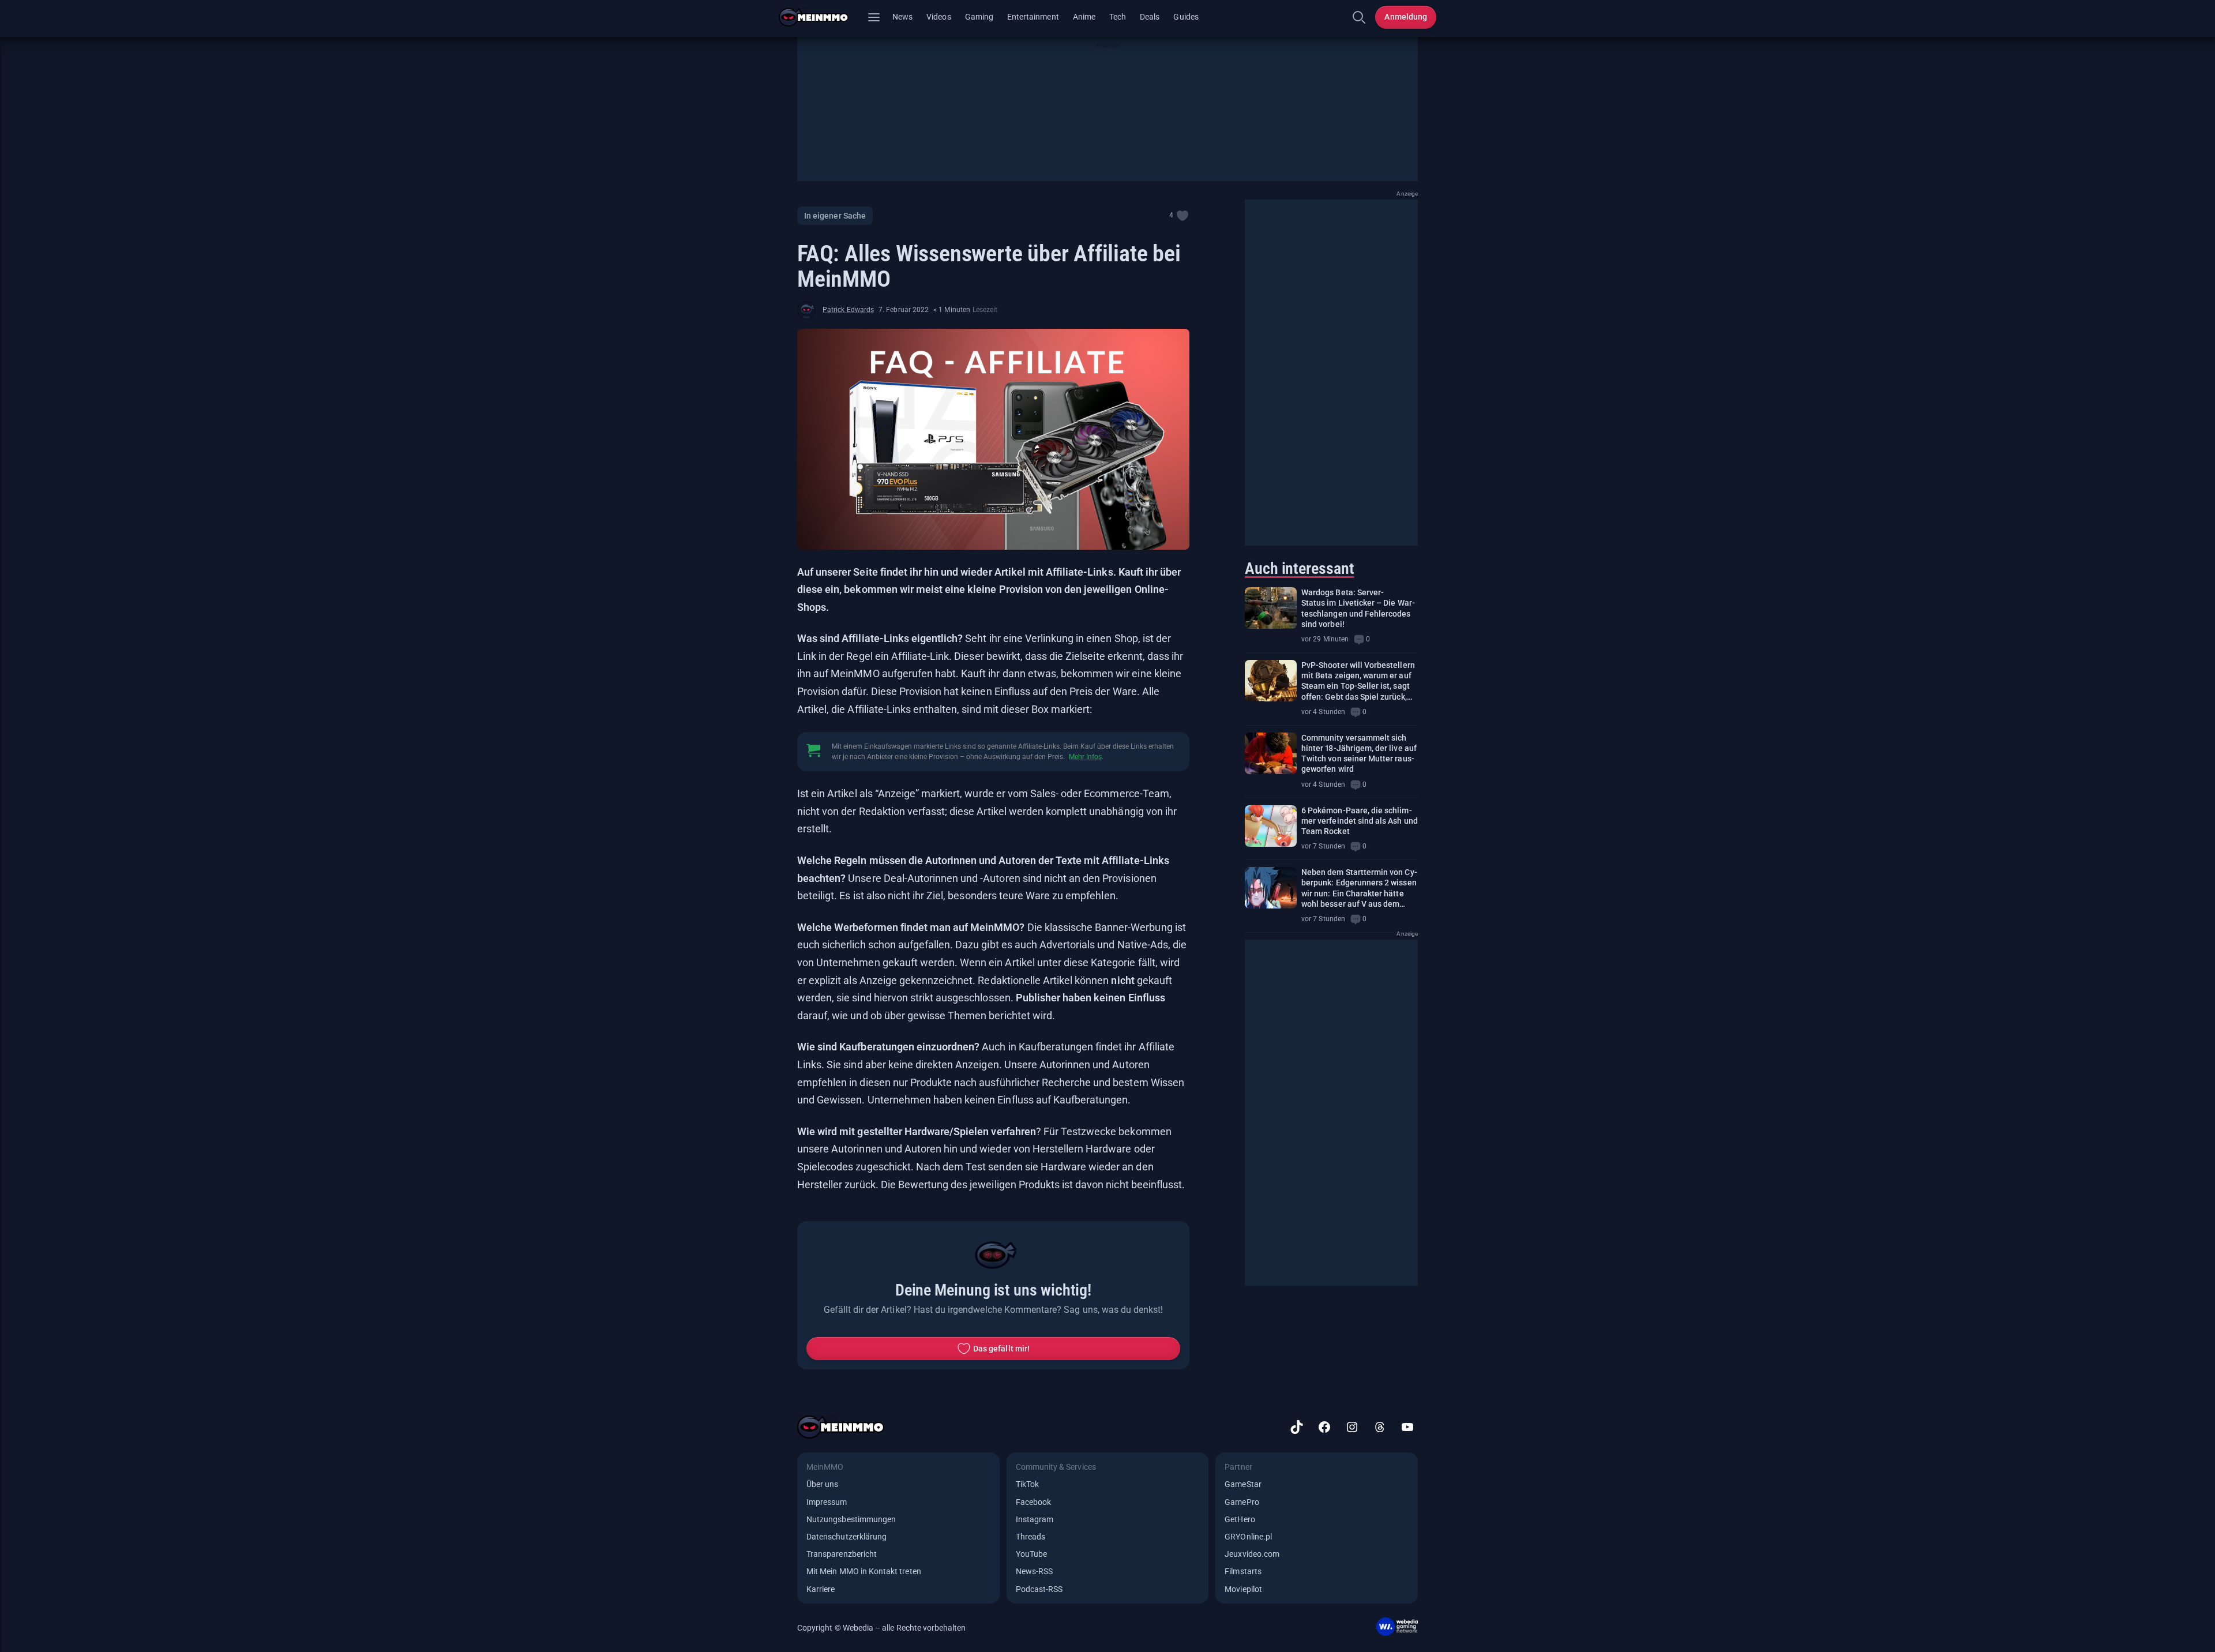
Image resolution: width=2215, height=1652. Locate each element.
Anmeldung (1406, 17)
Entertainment (1033, 17)
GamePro (1242, 1502)
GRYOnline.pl (1248, 1537)
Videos (938, 17)
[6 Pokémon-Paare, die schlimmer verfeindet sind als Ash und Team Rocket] (1271, 826)
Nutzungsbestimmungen (851, 1519)
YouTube (1031, 1554)
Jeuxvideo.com (1252, 1554)
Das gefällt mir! (1001, 1349)
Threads (1030, 1537)
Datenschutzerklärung (846, 1537)
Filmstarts (1243, 1571)
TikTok (1027, 1484)
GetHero (1240, 1519)
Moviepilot (1243, 1589)
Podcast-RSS (1039, 1589)
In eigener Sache (835, 216)
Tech (1118, 17)
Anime (1084, 17)
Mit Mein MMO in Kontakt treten (864, 1571)
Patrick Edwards (848, 310)
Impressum (827, 1502)
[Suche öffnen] (1359, 17)
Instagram (1035, 1519)
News (902, 17)
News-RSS (1034, 1571)
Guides (1186, 17)
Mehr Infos (1085, 757)
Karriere (821, 1589)
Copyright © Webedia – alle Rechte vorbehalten (882, 1628)
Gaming (979, 17)
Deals (1150, 17)
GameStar (1243, 1484)
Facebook (1033, 1502)
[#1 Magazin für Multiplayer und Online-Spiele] (821, 17)
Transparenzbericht (842, 1554)
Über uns (822, 1484)
